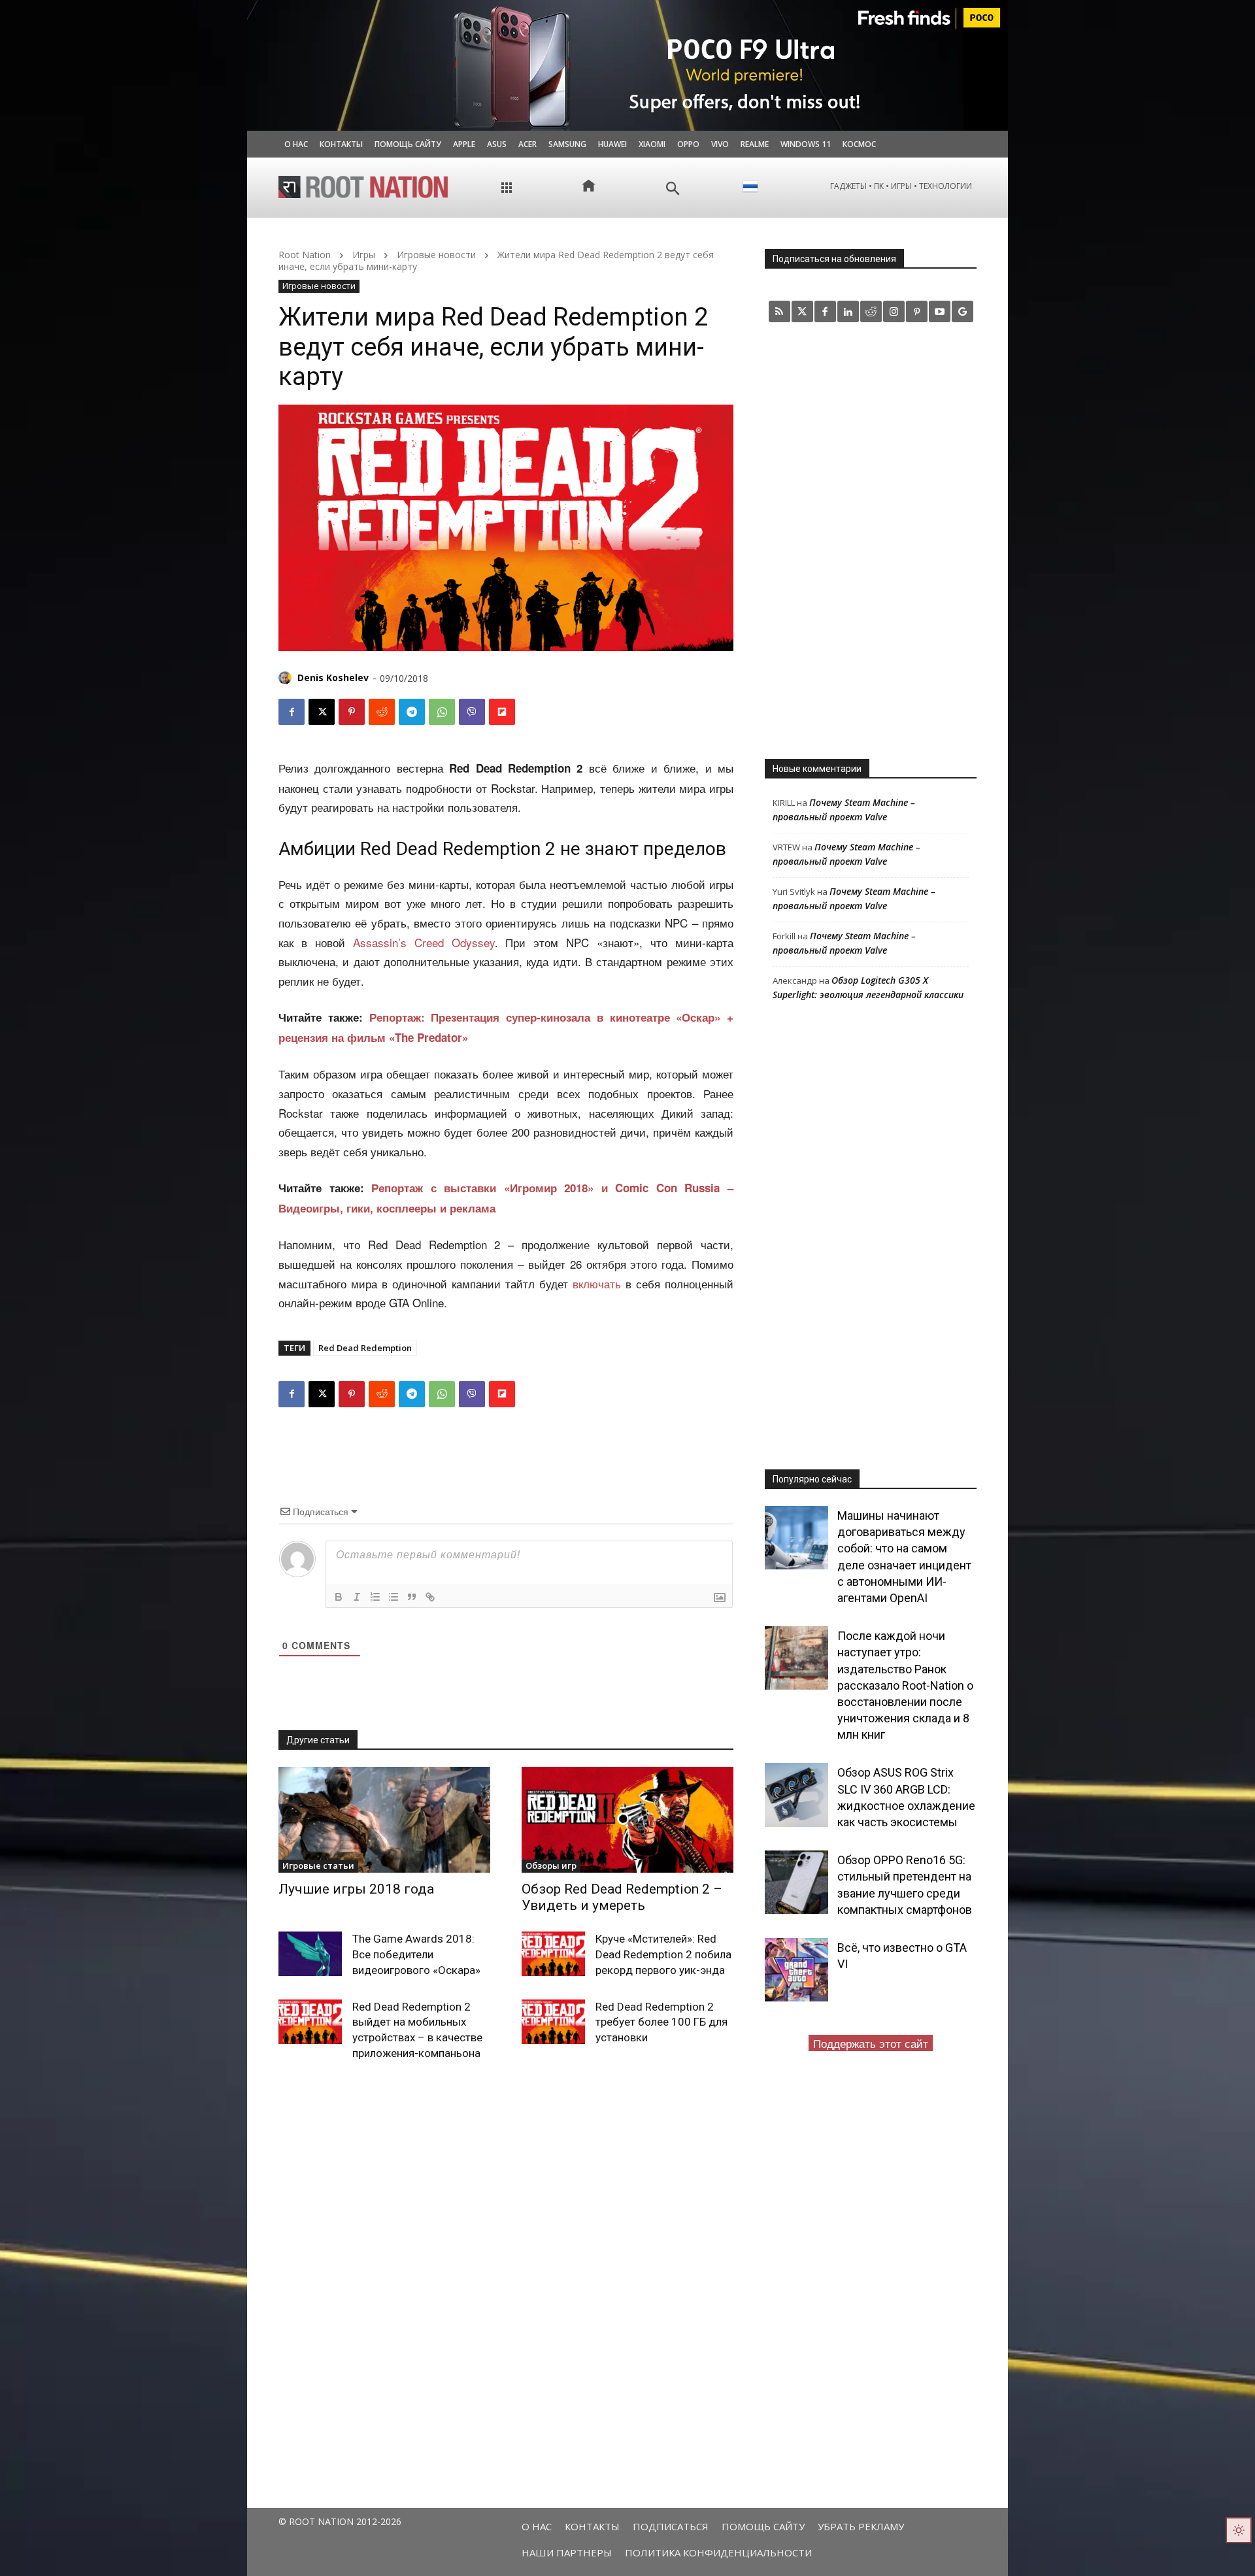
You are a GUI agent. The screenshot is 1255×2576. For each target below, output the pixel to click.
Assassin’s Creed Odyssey (424, 942)
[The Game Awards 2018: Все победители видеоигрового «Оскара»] (310, 1954)
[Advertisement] (871, 540)
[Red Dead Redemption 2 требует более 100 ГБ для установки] (553, 2022)
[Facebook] (292, 712)
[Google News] (962, 311)
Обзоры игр (551, 1865)
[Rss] (779, 311)
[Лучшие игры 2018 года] (384, 1820)
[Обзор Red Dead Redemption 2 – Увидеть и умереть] (627, 1820)
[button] (673, 189)
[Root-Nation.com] (363, 187)
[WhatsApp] (442, 712)
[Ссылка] (430, 1597)
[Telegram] (412, 712)
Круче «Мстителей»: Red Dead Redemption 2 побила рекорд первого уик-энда (663, 1954)
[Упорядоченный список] (375, 1597)
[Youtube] (940, 311)
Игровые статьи (318, 1865)
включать (597, 1283)
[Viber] (472, 712)
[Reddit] (871, 311)
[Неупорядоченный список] (393, 1597)
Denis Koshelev (333, 677)
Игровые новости (436, 255)
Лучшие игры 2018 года (356, 1889)
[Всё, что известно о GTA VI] (796, 1970)
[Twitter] (802, 311)
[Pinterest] (352, 712)
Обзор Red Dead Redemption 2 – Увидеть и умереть (622, 1897)
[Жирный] (339, 1597)
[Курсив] (357, 1597)
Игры (364, 255)
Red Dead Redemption (365, 1348)
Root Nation (305, 255)
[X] (322, 712)
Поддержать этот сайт (871, 2043)
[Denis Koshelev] (287, 678)
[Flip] (502, 712)
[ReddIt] (382, 712)
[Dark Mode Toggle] (1239, 2530)
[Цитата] (412, 1597)
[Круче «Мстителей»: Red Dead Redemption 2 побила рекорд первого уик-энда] (553, 1954)
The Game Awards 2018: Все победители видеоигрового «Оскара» (416, 1954)
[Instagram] (894, 311)
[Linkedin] (848, 311)
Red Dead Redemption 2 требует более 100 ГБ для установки (661, 2022)
